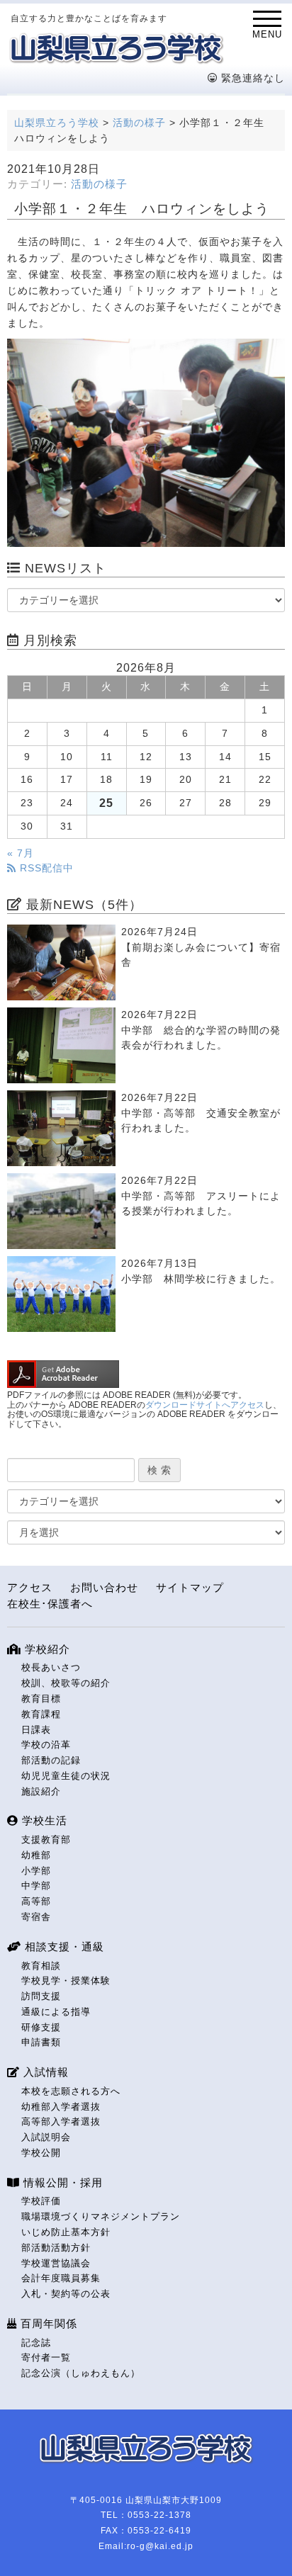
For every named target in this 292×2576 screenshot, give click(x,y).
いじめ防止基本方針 (66, 2232)
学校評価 (41, 2201)
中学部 (36, 1886)
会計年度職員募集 (61, 2278)
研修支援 (41, 2027)
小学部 (36, 1871)
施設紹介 (41, 1791)
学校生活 (43, 1820)
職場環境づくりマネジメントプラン (101, 2216)
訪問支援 (41, 1996)
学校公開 (41, 2153)
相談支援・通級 (63, 1947)
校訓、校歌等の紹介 (66, 1683)
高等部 (36, 1901)
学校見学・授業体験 (66, 1981)
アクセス (30, 1587)
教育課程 (41, 1714)
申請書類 (41, 2042)
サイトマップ (190, 1587)
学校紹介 (46, 1649)
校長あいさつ (51, 1667)
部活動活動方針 (56, 2248)
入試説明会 (46, 2137)
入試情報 (44, 2072)
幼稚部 (36, 1855)
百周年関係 (47, 2323)
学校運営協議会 (56, 2263)
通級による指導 (56, 2012)
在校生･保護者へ (50, 1604)
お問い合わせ (104, 1587)
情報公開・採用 (61, 2182)
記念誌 (36, 2343)
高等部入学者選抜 (61, 2122)
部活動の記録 (51, 1760)
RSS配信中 (45, 868)
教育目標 (41, 1699)
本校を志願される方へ (71, 2091)
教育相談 (41, 1966)
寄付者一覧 (46, 2357)
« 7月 (21, 853)
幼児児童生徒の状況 (66, 1776)
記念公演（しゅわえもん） (81, 2373)
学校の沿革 (46, 1745)
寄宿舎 (36, 1917)
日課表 (36, 1730)
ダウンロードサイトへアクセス (205, 1405)
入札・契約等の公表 (66, 2294)
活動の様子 (99, 184)
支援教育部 (46, 1840)
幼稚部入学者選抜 (61, 2107)
